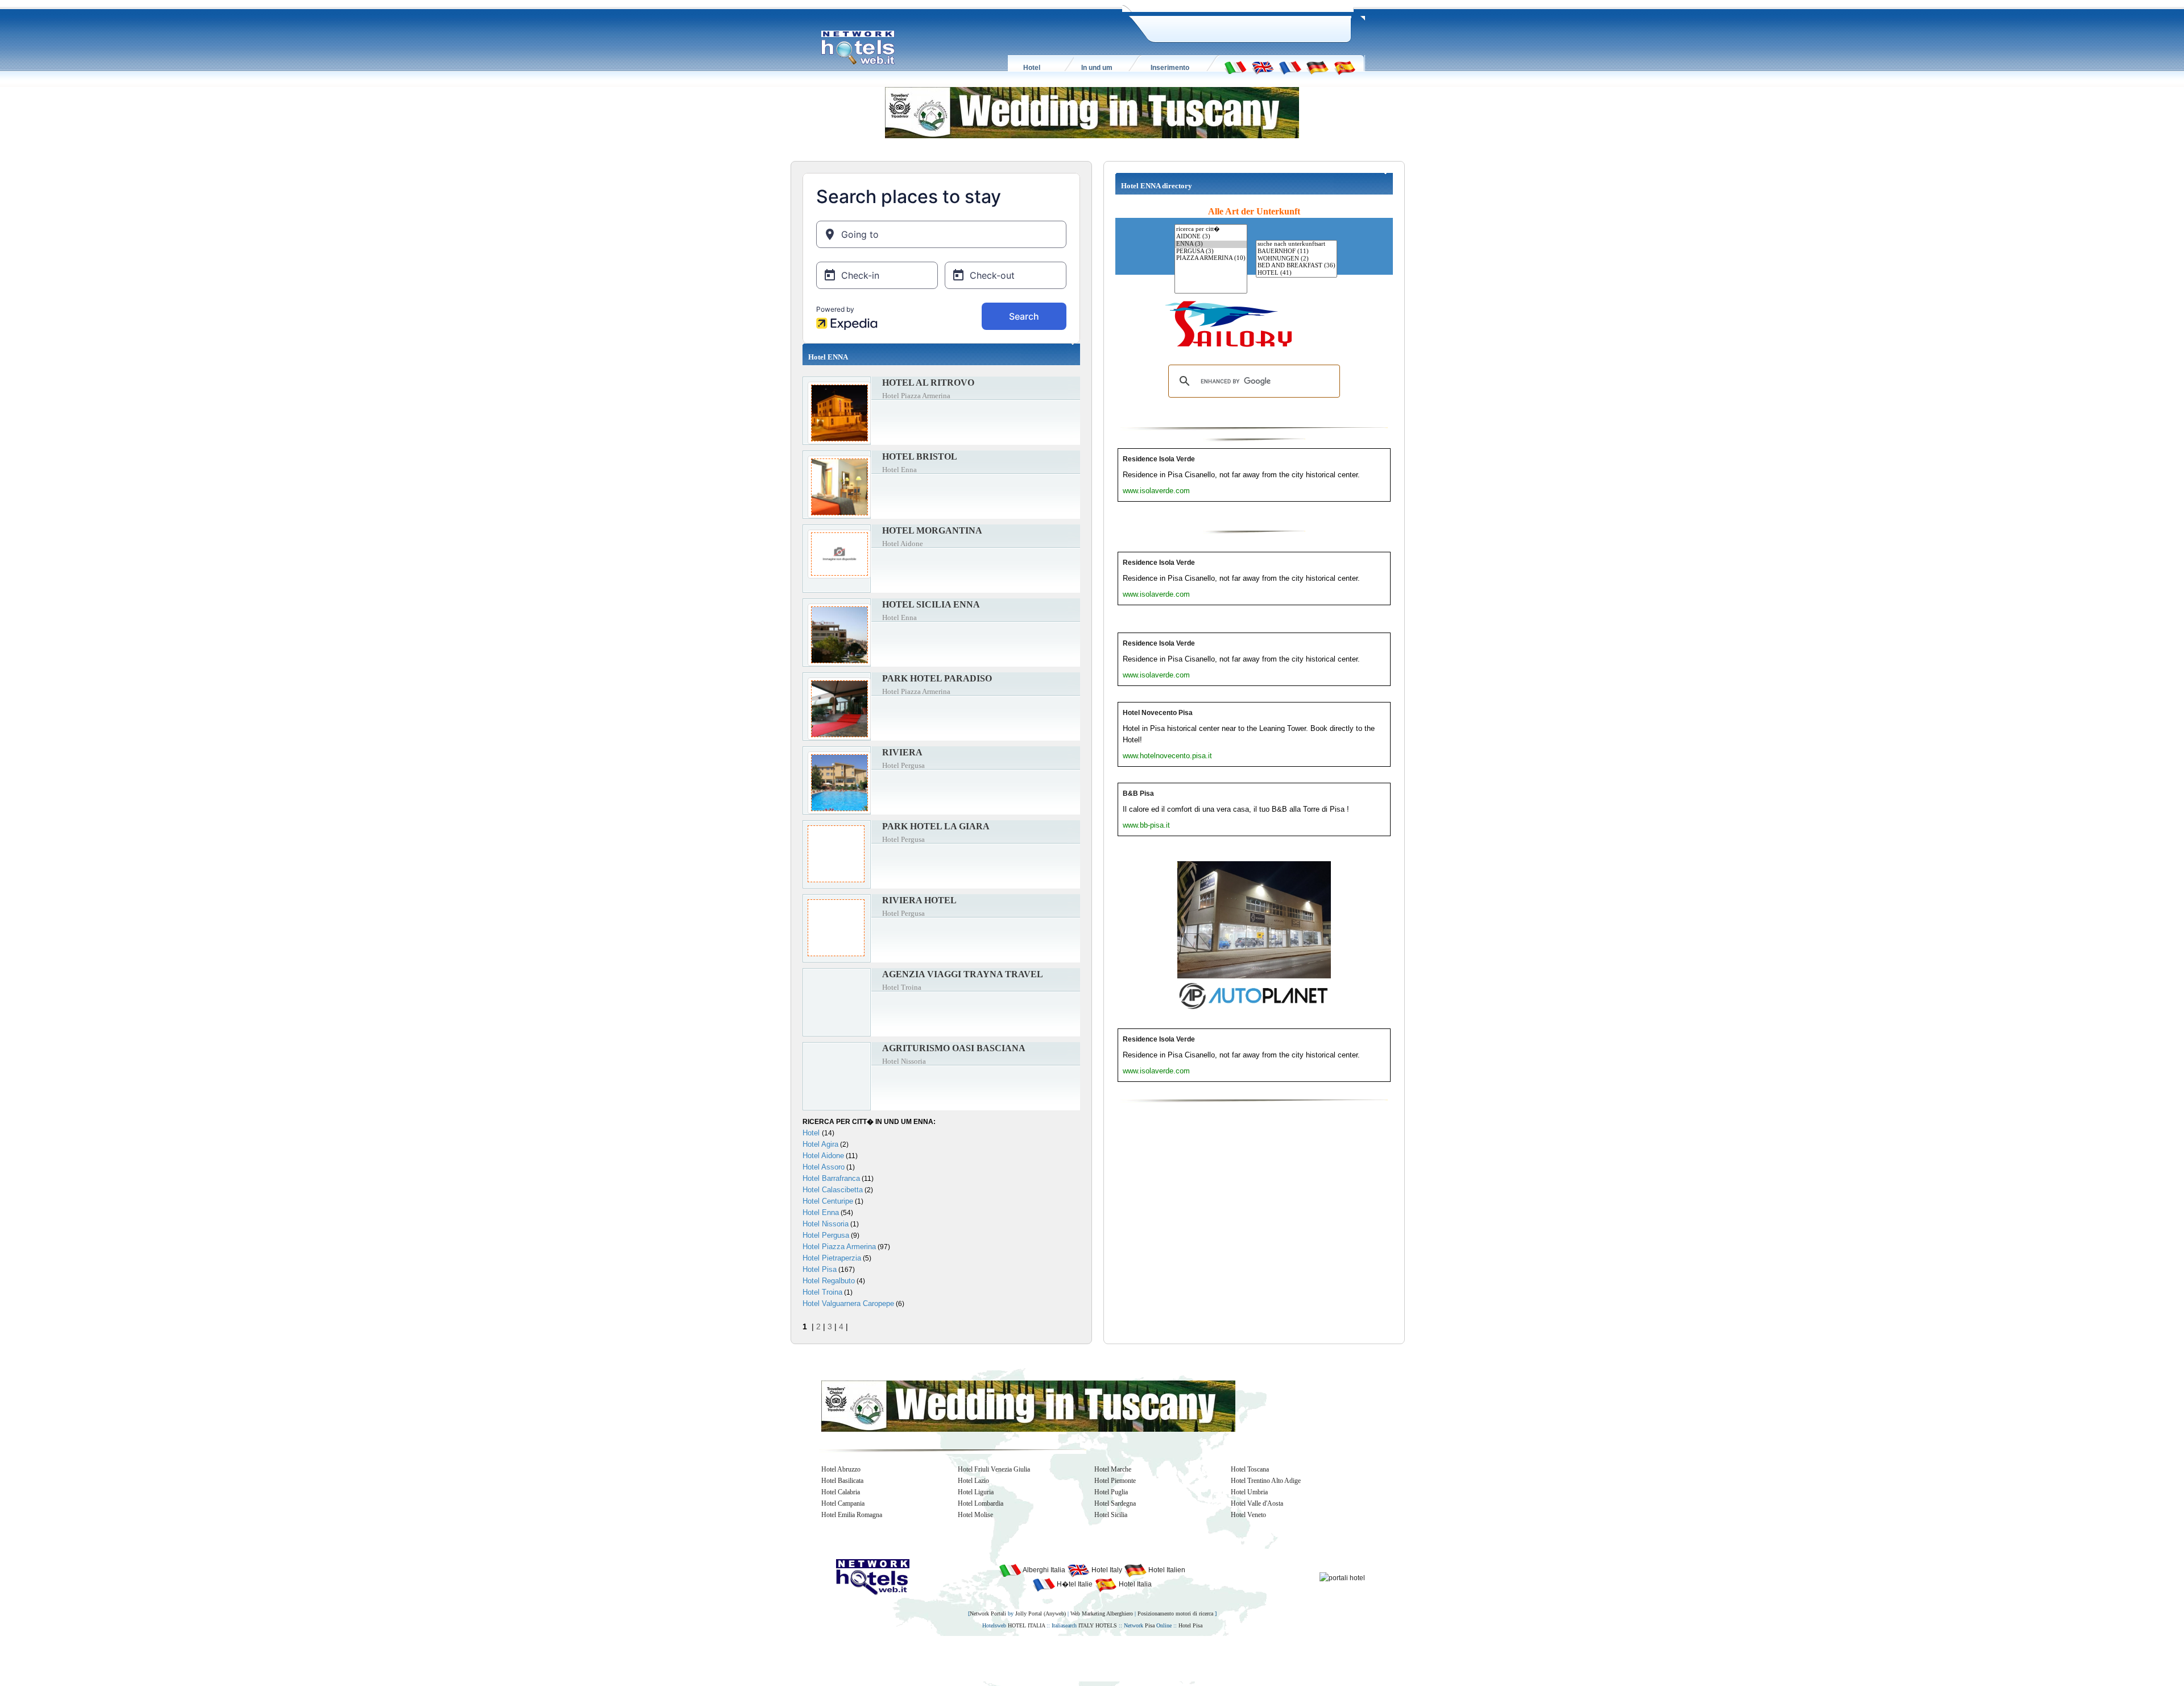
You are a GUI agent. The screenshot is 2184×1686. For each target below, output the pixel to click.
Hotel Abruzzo (841, 1469)
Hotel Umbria (1249, 1492)
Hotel (812, 1133)
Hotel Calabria (841, 1492)
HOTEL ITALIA (1026, 1625)
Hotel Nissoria (826, 1224)
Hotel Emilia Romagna (852, 1515)
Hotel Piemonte (1115, 1481)
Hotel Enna (821, 1212)
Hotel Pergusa (826, 1235)
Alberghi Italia (1043, 1570)
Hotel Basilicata (842, 1481)
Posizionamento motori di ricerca (1175, 1613)
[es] (1345, 67)
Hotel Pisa (820, 1269)
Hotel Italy (1106, 1570)
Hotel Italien (1166, 1570)
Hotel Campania (843, 1503)
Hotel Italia (1134, 1584)
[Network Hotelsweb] (858, 48)
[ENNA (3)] (1211, 244)
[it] (1235, 67)
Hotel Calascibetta (833, 1190)
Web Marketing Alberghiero (1102, 1613)
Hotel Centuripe (828, 1201)
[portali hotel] (1342, 1577)
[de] (1317, 67)
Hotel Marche (1113, 1469)
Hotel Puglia (1111, 1492)
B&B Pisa (1138, 794)
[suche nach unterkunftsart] (1296, 244)
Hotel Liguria (976, 1492)
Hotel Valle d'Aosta (1257, 1503)
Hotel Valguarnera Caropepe (848, 1303)
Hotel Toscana (1250, 1469)
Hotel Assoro (824, 1167)
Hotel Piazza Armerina (839, 1247)
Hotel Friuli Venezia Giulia (994, 1469)
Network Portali (988, 1613)
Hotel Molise (975, 1515)
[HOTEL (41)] (1296, 273)
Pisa (1150, 1625)
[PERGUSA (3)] (1211, 252)
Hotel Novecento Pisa (1158, 713)
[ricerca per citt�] (1211, 229)
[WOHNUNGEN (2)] (1296, 259)
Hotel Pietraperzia (832, 1258)
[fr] (1290, 67)
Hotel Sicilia (1111, 1515)
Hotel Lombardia (981, 1503)
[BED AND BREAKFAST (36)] (1296, 266)
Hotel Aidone (823, 1156)
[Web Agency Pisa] (1073, 1658)
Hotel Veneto (1248, 1515)
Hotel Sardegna (1115, 1503)
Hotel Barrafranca (831, 1178)
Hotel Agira (820, 1144)
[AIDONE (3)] (1211, 237)
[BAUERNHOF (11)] (1296, 252)
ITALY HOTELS (1098, 1625)
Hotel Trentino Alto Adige (1266, 1481)
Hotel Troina (822, 1292)
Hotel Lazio (973, 1481)
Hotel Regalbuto (829, 1281)
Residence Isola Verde (1159, 459)
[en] (1263, 67)
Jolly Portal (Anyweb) (1041, 1613)
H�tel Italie (1074, 1584)
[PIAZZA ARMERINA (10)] (1211, 259)
